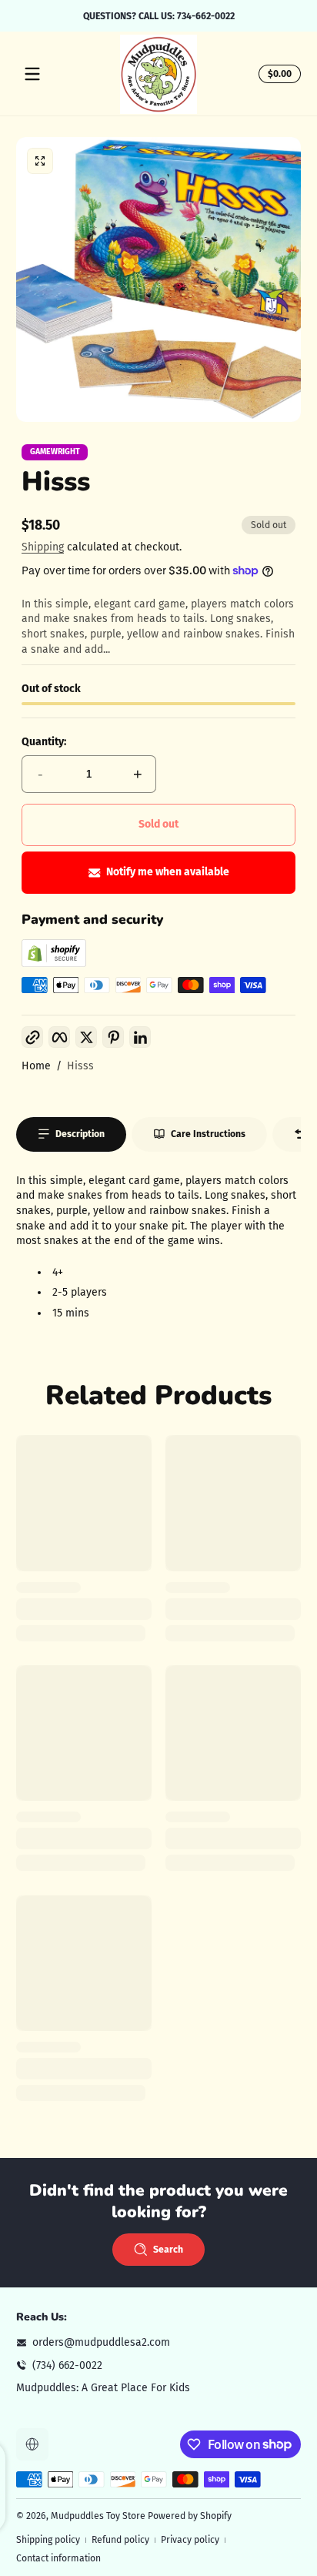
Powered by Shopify (190, 2516)
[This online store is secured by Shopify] (54, 963)
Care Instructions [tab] (208, 1134)
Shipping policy (48, 2540)
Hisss (80, 1066)
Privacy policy (190, 2540)
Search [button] (168, 2250)
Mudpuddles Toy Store (98, 2516)
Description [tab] (80, 1134)
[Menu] (32, 74)
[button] (277, 74)
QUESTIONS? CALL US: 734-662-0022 (159, 15)
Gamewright (55, 452)
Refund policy (120, 2540)
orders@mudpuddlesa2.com (101, 2342)
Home (36, 1066)
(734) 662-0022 (67, 2365)
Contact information (58, 2558)
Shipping (43, 547)
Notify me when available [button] (168, 872)
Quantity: (44, 742)
